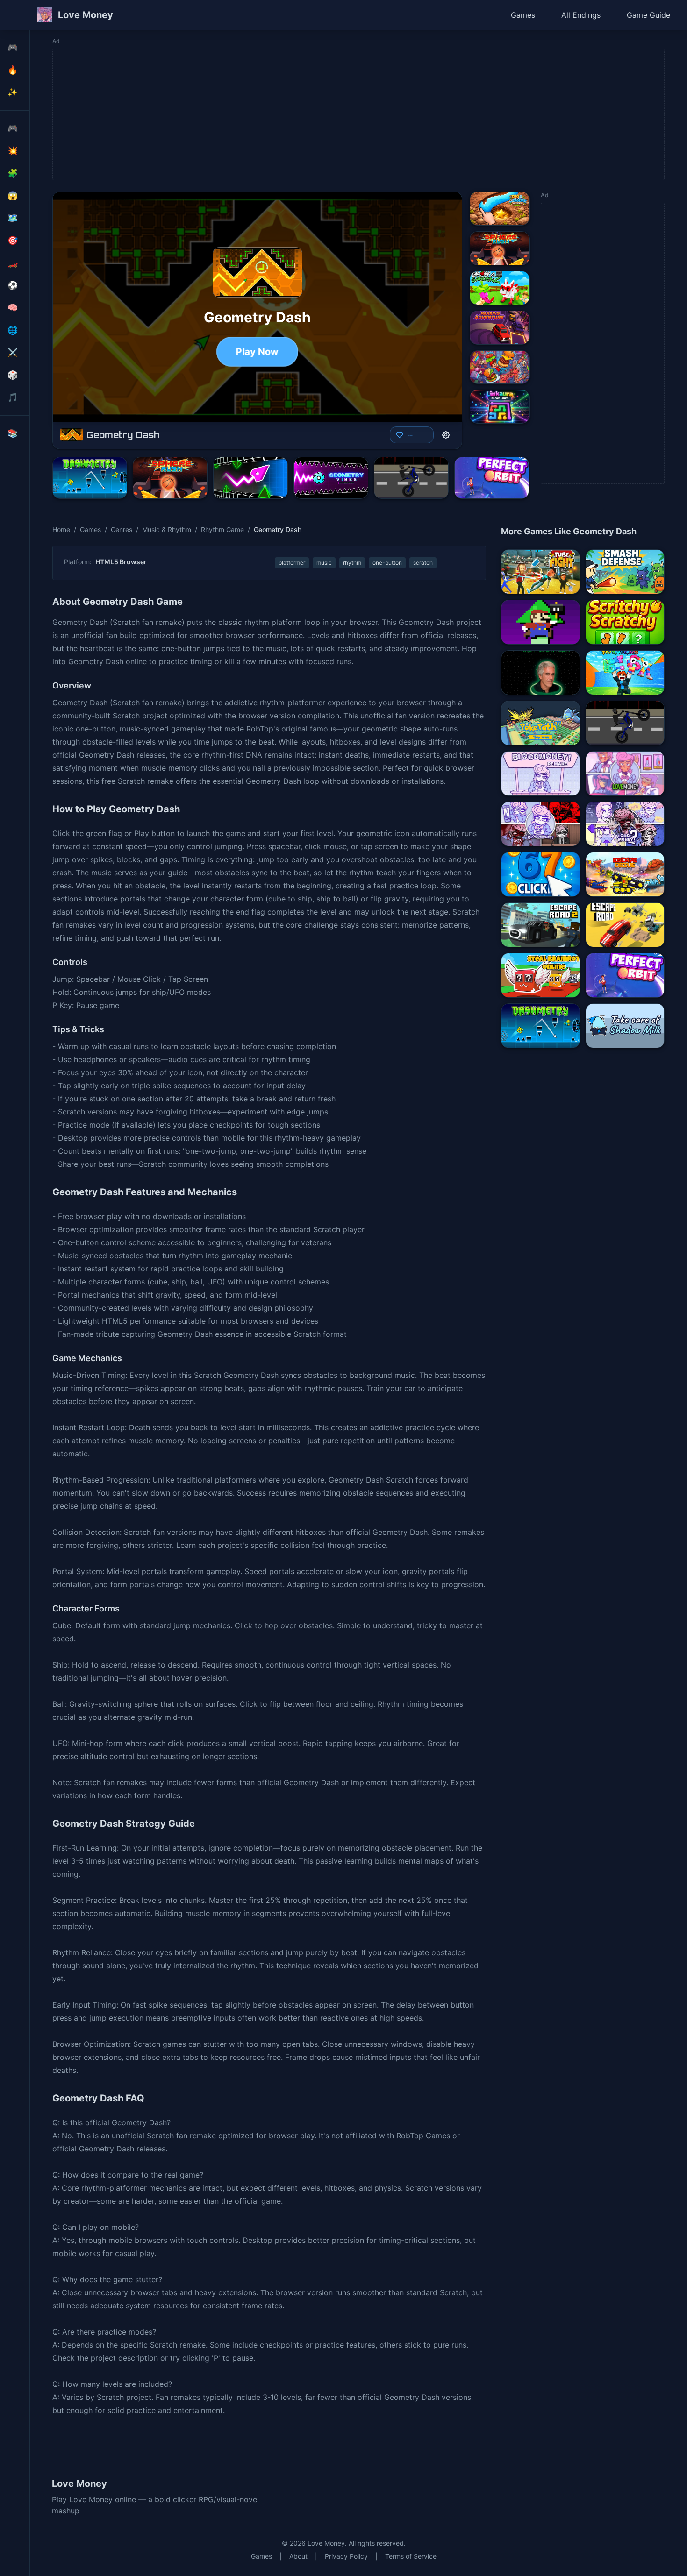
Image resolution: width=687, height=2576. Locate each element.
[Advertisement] (333, 114)
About (298, 2556)
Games (523, 15)
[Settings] (446, 435)
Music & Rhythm (167, 529)
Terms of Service (411, 2556)
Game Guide (648, 15)
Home (61, 529)
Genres (122, 529)
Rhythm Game (222, 529)
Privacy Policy (346, 2556)
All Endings (581, 15)
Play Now (258, 352)
